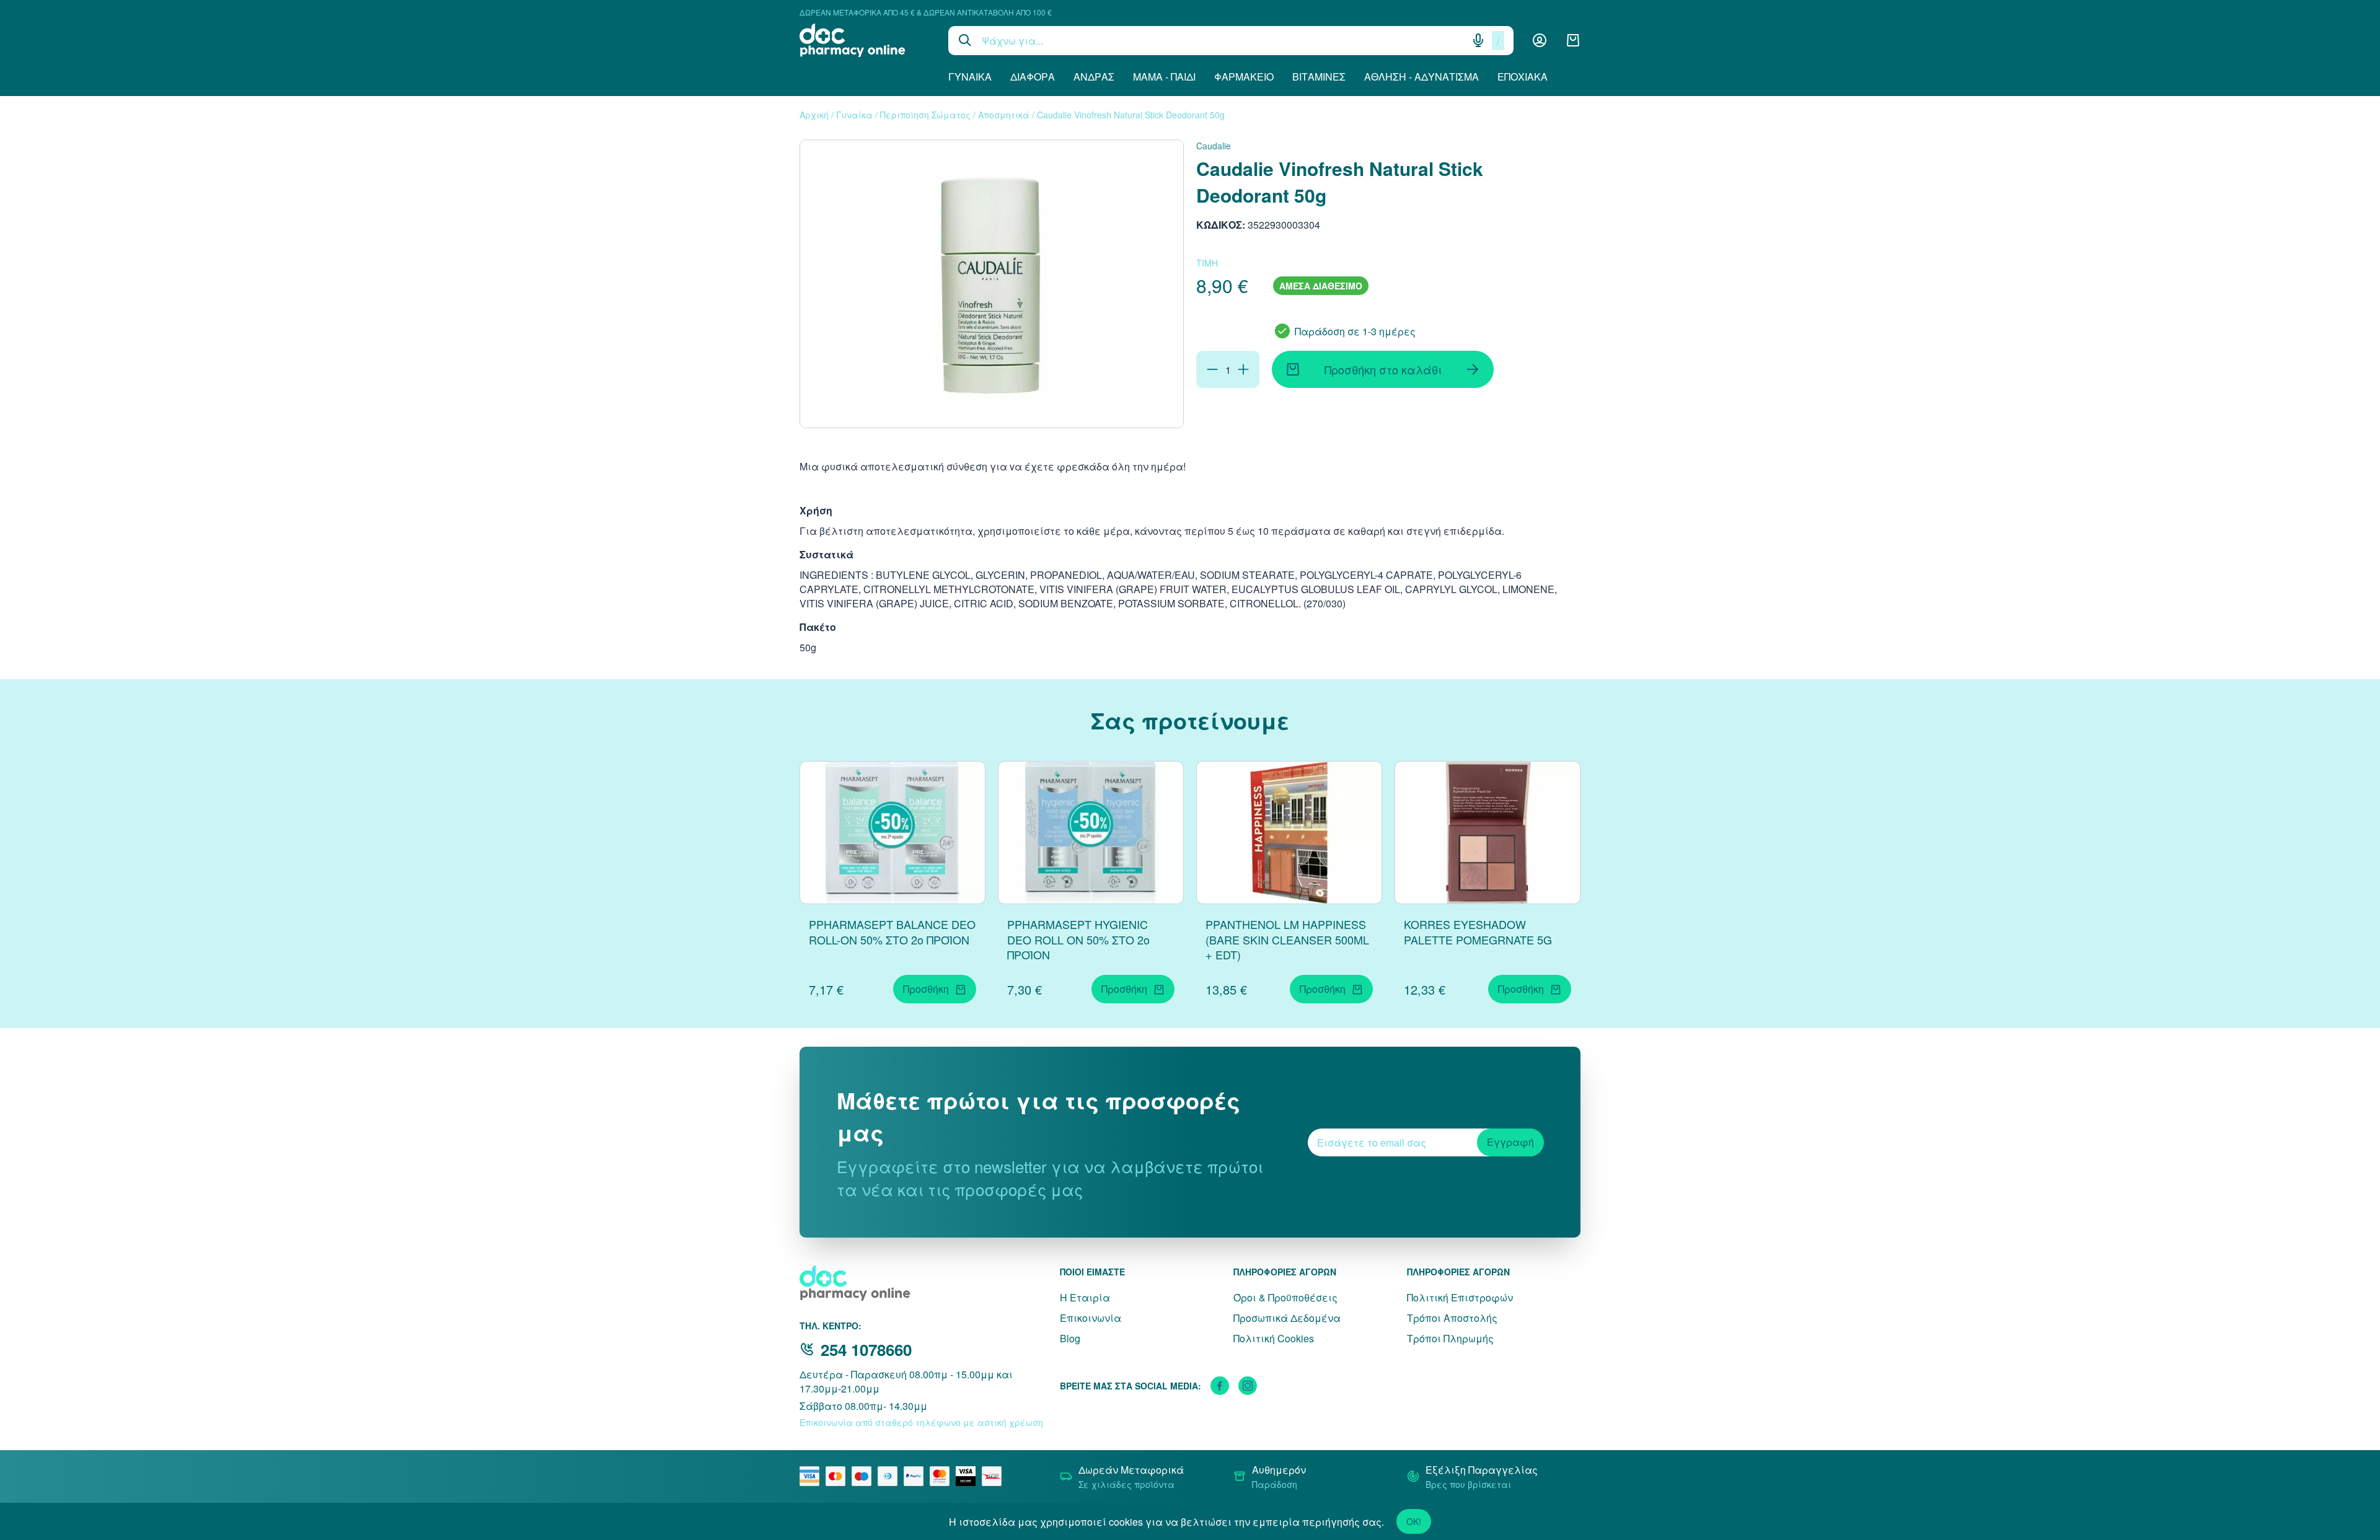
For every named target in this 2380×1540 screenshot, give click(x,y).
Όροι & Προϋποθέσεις (1285, 1297)
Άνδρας (1094, 77)
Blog (1070, 1338)
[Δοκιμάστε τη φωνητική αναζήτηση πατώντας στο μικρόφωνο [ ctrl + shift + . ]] (1478, 40)
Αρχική (814, 115)
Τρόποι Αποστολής (1452, 1318)
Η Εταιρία (1085, 1297)
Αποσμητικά (1004, 115)
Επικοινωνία (1091, 1318)
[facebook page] (1220, 1386)
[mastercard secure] (943, 1476)
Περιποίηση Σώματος (925, 115)
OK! (1414, 1521)
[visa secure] (969, 1476)
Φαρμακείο (1244, 77)
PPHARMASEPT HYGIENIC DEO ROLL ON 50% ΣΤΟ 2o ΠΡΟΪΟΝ (1078, 939)
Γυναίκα (970, 77)
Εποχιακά (1523, 77)
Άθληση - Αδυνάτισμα (1421, 77)
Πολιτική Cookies (1274, 1338)
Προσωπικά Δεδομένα (1287, 1318)
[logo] (865, 40)
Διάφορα (1033, 77)
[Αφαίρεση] (1212, 369)
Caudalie (1214, 146)
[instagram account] (1248, 1386)
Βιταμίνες (1319, 77)
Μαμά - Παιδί (1164, 77)
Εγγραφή (1510, 1142)
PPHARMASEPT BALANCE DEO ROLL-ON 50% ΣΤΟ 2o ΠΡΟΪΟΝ (892, 932)
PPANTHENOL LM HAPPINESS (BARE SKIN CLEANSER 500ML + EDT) (1287, 939)
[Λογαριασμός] (1540, 40)
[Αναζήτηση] (965, 40)
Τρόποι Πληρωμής (1450, 1338)
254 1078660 (866, 1349)
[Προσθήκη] (1243, 369)
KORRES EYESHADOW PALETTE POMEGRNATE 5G (1478, 932)
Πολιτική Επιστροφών (1460, 1297)
